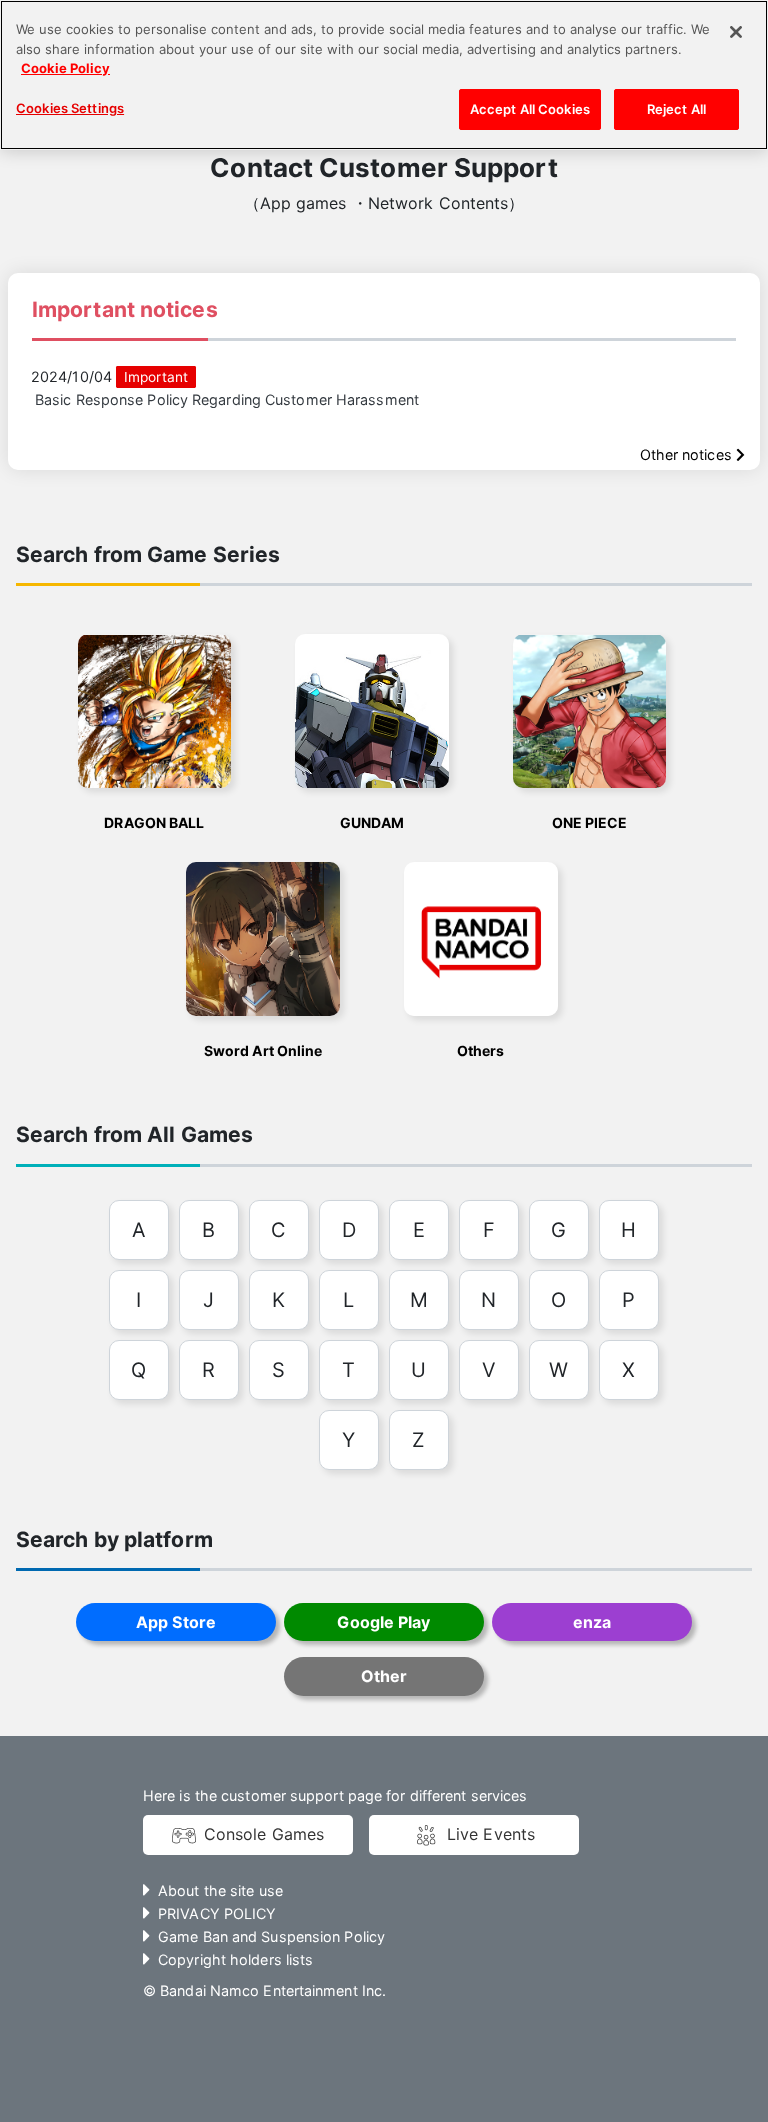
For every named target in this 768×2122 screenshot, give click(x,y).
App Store (176, 1622)
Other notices (688, 454)
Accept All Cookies (530, 109)
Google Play (383, 1622)
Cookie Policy (65, 68)
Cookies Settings (70, 108)
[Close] (736, 32)
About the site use (220, 1890)
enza (592, 1622)
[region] (384, 75)
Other (384, 1676)
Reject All (676, 109)
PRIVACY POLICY (217, 1913)
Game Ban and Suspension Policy (271, 1936)
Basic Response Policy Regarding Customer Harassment (227, 399)
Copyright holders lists (235, 1959)
